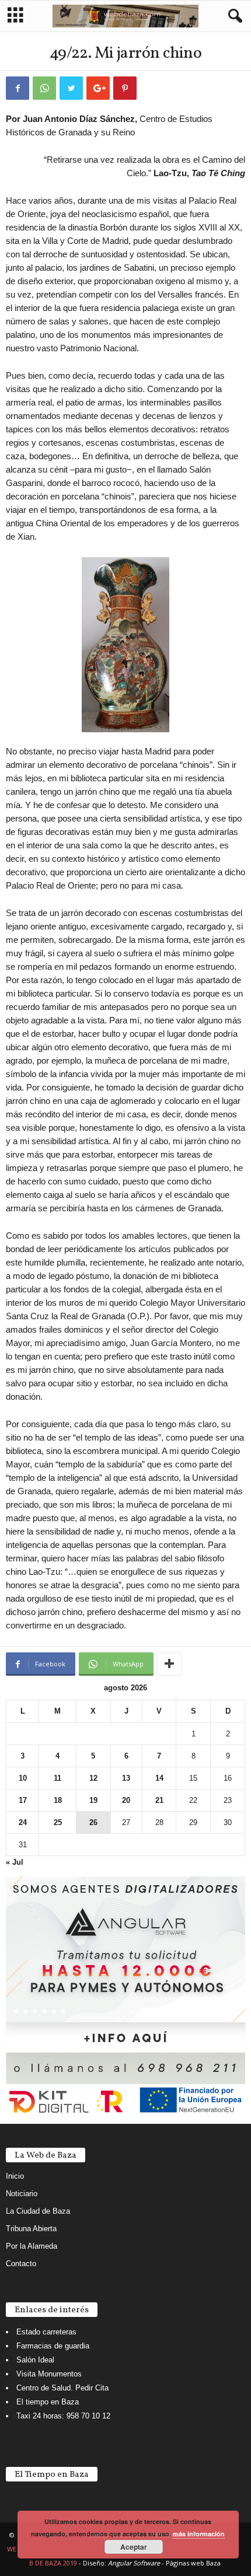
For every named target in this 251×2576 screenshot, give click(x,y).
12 (93, 1778)
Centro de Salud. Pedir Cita (62, 2388)
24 (23, 1822)
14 (159, 1778)
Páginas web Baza (193, 2563)
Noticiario (22, 2194)
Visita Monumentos (49, 2374)
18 (58, 1800)
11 (57, 1778)
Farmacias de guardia (53, 2346)
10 (23, 1778)
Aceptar (134, 2547)
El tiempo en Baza (48, 2402)
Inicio (15, 2176)
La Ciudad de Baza (38, 2211)
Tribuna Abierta (31, 2229)
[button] (233, 16)
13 (126, 1778)
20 (126, 1800)
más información (199, 2534)
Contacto (21, 2264)
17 (23, 1800)
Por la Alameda (32, 2246)
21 (159, 1800)
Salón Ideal (35, 2360)
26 (93, 1822)
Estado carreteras (46, 2332)
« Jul (15, 1862)
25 (58, 1822)
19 (93, 1800)
